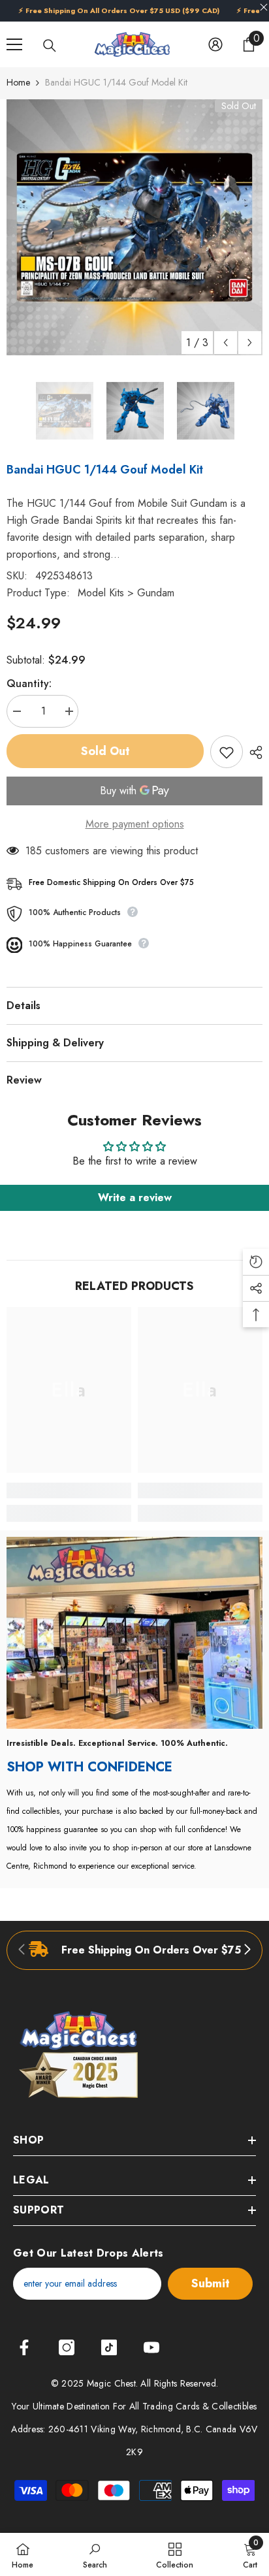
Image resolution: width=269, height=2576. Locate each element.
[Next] (250, 343)
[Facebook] (24, 2347)
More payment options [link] (135, 824)
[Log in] (215, 44)
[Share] (253, 752)
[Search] (50, 46)
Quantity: (29, 684)
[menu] (14, 44)
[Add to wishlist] (227, 752)
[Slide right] (247, 1950)
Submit (211, 2283)
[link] (69, 1490)
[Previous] (226, 343)
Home (18, 82)
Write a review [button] (135, 1198)
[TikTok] (109, 2347)
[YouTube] (151, 2347)
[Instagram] (67, 2347)
